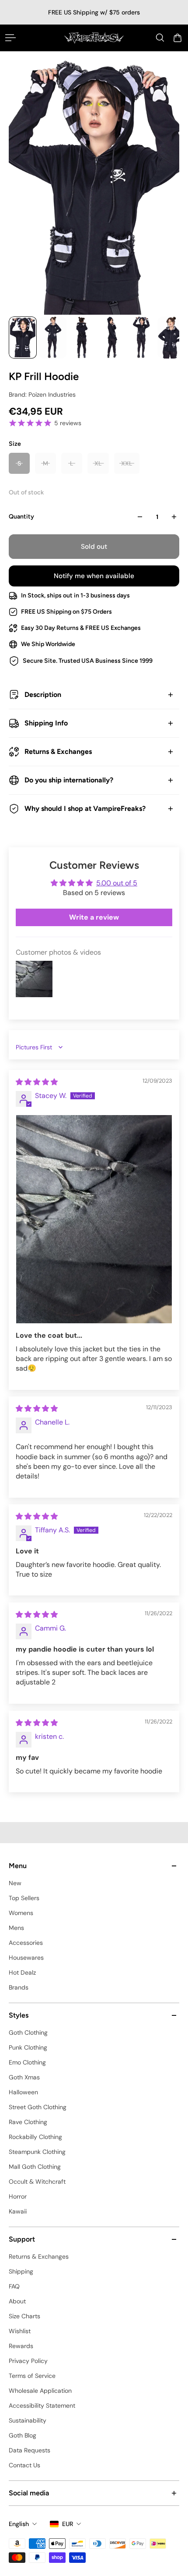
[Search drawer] (160, 38)
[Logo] (94, 38)
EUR (68, 2524)
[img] (37, 1082)
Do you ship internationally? (69, 780)
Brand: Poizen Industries (42, 394)
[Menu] (10, 38)
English (19, 2524)
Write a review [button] (94, 917)
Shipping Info (46, 723)
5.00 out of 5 (117, 883)
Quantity (21, 517)
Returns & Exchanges (58, 751)
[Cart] (178, 38)
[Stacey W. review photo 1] (94, 1219)
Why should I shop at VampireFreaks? (85, 808)
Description (43, 695)
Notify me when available (94, 576)
